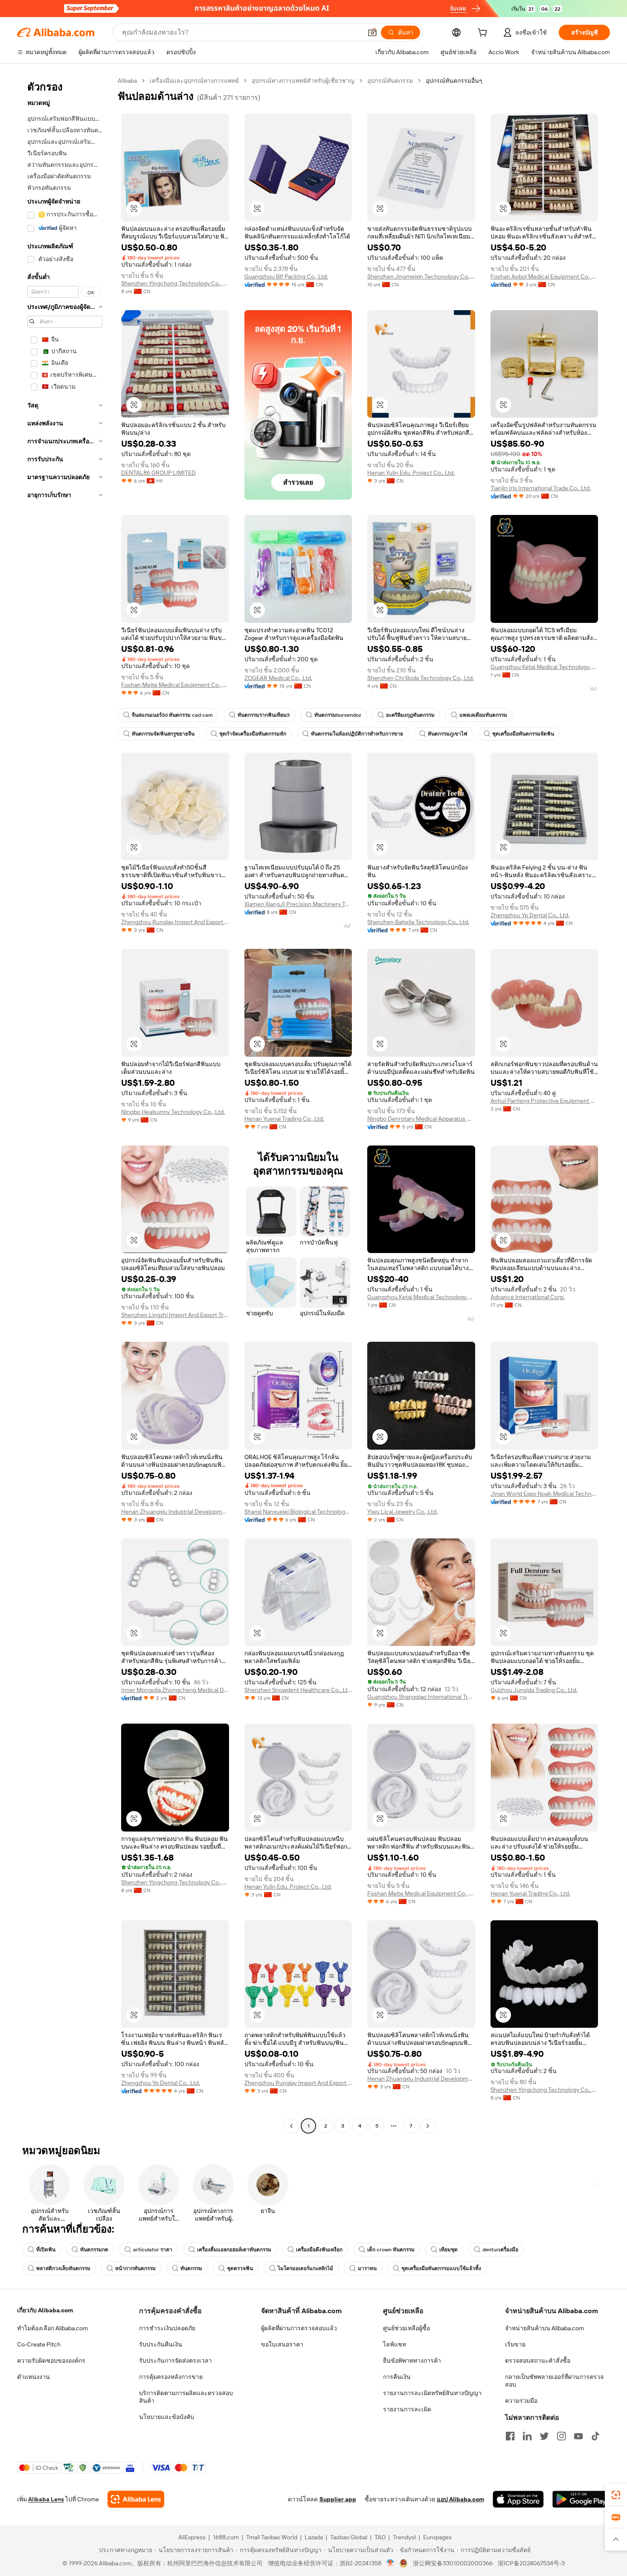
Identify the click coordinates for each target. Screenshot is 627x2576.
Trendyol (404, 2537)
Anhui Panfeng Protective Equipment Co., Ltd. (544, 1101)
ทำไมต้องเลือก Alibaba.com (52, 2328)
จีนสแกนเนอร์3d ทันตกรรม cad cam (172, 715)
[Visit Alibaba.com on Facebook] (510, 2436)
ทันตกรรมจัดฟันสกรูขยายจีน (163, 734)
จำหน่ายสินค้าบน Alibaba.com (544, 2328)
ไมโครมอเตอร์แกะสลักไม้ (305, 2268)
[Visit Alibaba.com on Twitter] (544, 2436)
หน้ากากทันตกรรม (135, 2268)
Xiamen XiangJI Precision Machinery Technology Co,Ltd (298, 904)
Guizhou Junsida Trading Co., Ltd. (534, 1690)
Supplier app (338, 2499)
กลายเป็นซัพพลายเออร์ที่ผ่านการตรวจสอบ (554, 2381)
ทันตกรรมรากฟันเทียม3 (264, 715)
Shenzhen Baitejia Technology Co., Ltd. (418, 922)
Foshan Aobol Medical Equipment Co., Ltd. (544, 276)
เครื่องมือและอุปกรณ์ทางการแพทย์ (194, 81)
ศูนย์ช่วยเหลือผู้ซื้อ (406, 2328)
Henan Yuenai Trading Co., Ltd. (284, 1119)
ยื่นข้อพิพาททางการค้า (412, 2361)
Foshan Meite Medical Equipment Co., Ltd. (175, 685)
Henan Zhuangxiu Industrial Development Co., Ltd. (175, 1512)
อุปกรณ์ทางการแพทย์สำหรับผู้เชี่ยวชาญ (303, 81)
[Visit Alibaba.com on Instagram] (561, 2436)
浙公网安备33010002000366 (453, 2563)
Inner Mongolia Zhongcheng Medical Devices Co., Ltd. (175, 1690)
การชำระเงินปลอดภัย (167, 2328)
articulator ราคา (153, 2250)
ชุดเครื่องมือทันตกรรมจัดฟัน (523, 734)
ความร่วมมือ (521, 2401)
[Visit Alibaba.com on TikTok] (595, 2436)
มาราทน (367, 2268)
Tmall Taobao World (272, 2537)
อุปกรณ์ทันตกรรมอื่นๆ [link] (454, 81)
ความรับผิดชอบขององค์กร (51, 2361)
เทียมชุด (448, 2250)
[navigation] (65, 1104)
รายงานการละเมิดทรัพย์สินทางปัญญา (432, 2393)
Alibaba (127, 81)
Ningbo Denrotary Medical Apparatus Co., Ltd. (421, 1119)
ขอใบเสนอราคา (282, 2344)
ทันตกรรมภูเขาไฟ (448, 734)
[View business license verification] (390, 2563)
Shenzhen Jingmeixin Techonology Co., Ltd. (421, 276)
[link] (616, 2495)
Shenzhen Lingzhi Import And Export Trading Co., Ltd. (175, 1315)
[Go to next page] (428, 2126)
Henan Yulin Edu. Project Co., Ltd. (411, 473)
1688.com (226, 2537)
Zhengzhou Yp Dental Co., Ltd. (530, 915)
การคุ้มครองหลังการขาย (171, 2377)
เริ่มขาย (515, 2344)
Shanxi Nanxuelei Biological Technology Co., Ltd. (298, 1512)
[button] (372, 32)
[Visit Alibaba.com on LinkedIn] (527, 2436)
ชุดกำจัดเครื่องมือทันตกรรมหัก (253, 734)
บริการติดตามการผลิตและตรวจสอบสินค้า (186, 2397)
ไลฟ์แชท (395, 2344)
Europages (437, 2537)
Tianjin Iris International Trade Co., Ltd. (541, 488)
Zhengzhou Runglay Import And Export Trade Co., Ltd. (175, 922)
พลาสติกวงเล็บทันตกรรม (63, 2268)
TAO (380, 2537)
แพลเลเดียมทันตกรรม (483, 715)
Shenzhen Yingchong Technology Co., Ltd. (175, 283)
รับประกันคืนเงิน (161, 2344)
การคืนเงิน (397, 2377)
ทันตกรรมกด (94, 2250)
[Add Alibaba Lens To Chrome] (136, 2499)
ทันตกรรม (191, 2268)
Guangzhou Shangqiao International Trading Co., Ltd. (421, 1697)
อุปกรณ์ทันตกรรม (390, 81)
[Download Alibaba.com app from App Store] (518, 2499)
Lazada (314, 2537)
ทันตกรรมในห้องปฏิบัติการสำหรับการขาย (357, 734)
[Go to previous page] (291, 2126)
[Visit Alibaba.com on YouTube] (578, 2436)
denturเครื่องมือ (500, 2250)
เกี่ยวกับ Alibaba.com (45, 2310)
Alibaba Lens (46, 2499)
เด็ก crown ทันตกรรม (391, 2250)
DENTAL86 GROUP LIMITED (158, 473)
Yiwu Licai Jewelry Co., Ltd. (402, 1512)
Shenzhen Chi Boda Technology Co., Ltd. (421, 678)
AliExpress (192, 2537)
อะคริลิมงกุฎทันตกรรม (410, 715)
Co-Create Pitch (39, 2344)
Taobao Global (349, 2537)
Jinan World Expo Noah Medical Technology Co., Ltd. (544, 1494)
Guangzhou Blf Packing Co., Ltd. (286, 276)
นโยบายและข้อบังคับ (167, 2417)
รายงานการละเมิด (407, 2409)
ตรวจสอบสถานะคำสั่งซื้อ (538, 2361)
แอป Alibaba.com (460, 2499)
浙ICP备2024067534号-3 (531, 2563)
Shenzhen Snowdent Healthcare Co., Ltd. (298, 1690)
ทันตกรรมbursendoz (338, 715)
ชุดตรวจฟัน (240, 2268)
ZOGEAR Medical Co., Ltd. (278, 678)
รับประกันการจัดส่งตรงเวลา (176, 2361)
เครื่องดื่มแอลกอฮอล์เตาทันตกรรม (234, 2250)
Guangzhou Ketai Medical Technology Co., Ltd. (544, 667)
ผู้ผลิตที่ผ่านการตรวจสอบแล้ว (299, 2328)
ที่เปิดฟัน (46, 2250)
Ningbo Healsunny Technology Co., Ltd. (173, 1112)
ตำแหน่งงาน (33, 2377)
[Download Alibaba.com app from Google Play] (581, 2499)
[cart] (484, 34)
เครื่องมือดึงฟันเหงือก (319, 2250)
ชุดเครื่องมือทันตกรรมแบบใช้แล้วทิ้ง (441, 2268)
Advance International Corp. (528, 1297)
